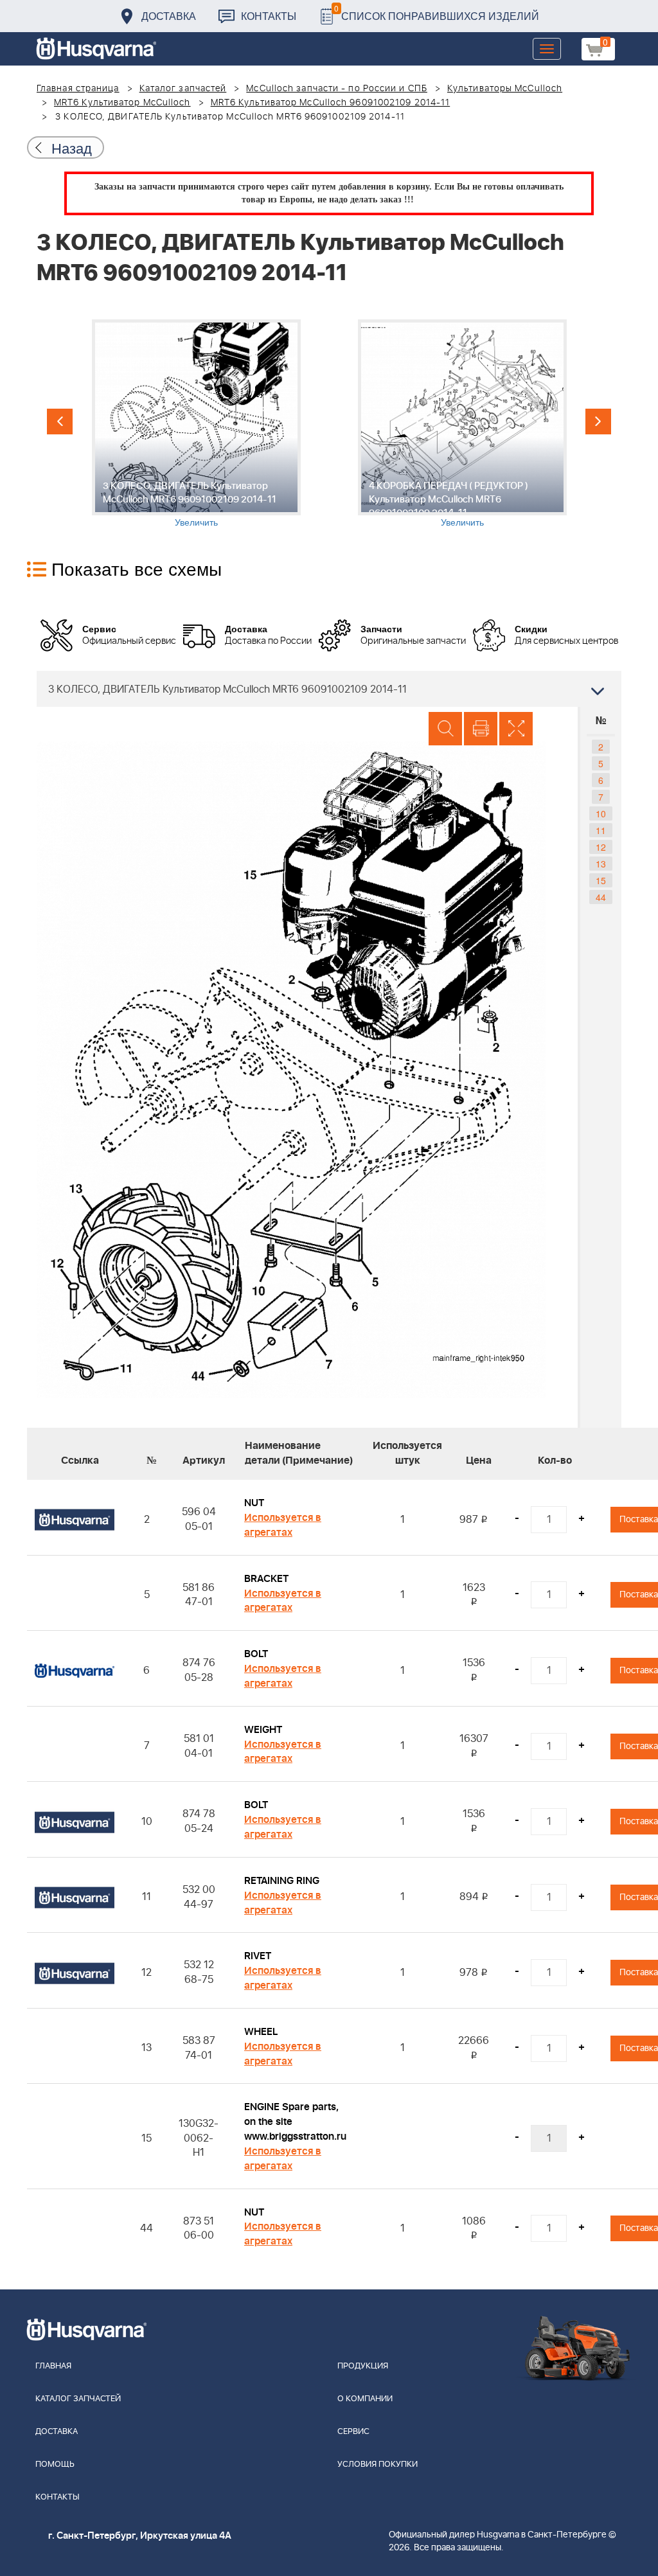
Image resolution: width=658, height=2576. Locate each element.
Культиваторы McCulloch (505, 89)
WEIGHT (263, 1730)
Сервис (353, 2432)
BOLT (256, 1654)
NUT (254, 1503)
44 (601, 897)
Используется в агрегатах (283, 1525)
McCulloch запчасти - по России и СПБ (337, 89)
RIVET (258, 1956)
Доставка (169, 16)
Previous (60, 422)
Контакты (269, 16)
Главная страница (78, 89)
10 (601, 813)
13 (601, 864)
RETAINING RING (282, 1881)
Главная (53, 2366)
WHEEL (261, 2032)
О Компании (365, 2399)
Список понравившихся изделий (437, 13)
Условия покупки (378, 2465)
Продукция (363, 2366)
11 (601, 830)
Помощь (55, 2465)
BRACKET (266, 1579)
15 (601, 880)
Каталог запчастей (183, 89)
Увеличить (196, 522)
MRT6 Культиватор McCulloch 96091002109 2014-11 (331, 103)
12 (601, 847)
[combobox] (329, 689)
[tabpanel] (196, 424)
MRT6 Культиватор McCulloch (122, 103)
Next (598, 422)
